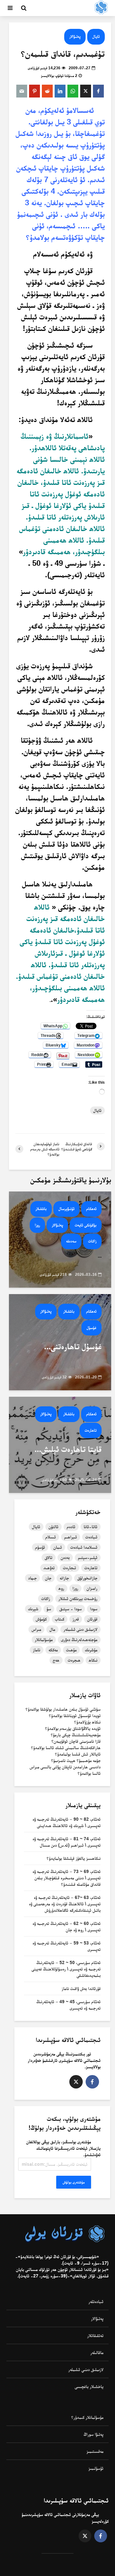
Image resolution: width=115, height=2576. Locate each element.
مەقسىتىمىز (95, 2451)
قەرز (76, 1619)
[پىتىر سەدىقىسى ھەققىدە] (60, 1239)
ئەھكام (91, 1209)
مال (52, 1629)
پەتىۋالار (75, 36)
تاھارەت (91, 1430)
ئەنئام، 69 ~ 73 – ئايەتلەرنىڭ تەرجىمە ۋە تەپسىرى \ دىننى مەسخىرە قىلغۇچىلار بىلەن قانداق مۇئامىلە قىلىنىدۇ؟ (67, 1878)
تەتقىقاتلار (95, 2335)
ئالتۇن (54, 1527)
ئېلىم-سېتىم (88, 1557)
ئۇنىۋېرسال (66, 1209)
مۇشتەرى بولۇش (74, 2182)
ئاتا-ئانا (91, 1527)
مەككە (53, 1650)
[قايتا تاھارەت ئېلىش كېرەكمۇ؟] (60, 1444)
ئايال (96, 36)
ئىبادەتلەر (96, 2301)
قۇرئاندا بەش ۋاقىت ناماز (81, 1988)
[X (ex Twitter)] (76, 2082)
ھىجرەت (74, 1660)
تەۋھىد (49, 1568)
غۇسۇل (92, 1328)
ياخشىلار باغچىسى (89, 2386)
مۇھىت (71, 1650)
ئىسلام (51, 1537)
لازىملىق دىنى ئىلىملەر (80, 1629)
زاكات (92, 1241)
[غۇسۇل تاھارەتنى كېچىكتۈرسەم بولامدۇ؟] (60, 1342)
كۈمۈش (41, 1619)
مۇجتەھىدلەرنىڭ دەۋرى (79, 1640)
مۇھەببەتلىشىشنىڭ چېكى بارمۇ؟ (76, 1735)
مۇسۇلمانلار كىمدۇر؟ (87, 2417)
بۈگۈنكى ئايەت (86, 1225)
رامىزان (92, 1588)
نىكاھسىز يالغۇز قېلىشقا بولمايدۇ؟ (74, 1858)
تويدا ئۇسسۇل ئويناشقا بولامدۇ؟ (75, 1716)
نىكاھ (93, 1660)
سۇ (49, 1609)
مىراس (36, 1629)
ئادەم (71, 1527)
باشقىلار (41, 1209)
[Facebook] (92, 2082)
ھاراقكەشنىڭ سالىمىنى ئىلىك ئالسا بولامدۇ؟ (66, 1748)
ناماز (37, 1650)
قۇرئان (92, 1619)
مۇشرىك (91, 1650)
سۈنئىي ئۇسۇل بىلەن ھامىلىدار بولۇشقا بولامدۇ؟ (63, 1709)
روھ (61, 1588)
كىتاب (60, 1619)
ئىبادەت (91, 1537)
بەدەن (65, 1557)
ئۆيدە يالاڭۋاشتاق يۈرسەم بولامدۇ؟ (73, 1728)
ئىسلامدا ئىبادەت (84, 1547)
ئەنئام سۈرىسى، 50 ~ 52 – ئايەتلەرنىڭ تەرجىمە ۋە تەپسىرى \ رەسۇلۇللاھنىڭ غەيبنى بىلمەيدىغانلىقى (66, 1969)
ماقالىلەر (97, 2352)
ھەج (56, 1660)
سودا (94, 1609)
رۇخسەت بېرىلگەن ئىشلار (78, 1598)
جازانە (64, 1578)
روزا (37, 1225)
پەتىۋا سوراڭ (94, 2434)
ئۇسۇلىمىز (96, 2468)
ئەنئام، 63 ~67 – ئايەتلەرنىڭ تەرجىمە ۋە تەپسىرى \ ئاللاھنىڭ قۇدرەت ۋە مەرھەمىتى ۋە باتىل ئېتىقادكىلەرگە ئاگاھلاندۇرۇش (65, 1904)
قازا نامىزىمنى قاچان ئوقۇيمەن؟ (76, 1741)
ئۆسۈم (40, 1547)
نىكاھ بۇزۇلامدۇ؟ (87, 1722)
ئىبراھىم (71, 1537)
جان (48, 1578)
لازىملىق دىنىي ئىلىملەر (86, 2369)
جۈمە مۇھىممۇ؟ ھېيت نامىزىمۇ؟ (76, 1760)
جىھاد (32, 1578)
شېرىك (33, 1609)
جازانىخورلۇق (87, 1578)
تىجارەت (69, 1568)
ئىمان (58, 1547)
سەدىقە (71, 1241)
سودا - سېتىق (71, 1609)
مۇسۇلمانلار (44, 1640)
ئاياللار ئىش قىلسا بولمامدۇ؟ (78, 1754)
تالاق (49, 1557)
